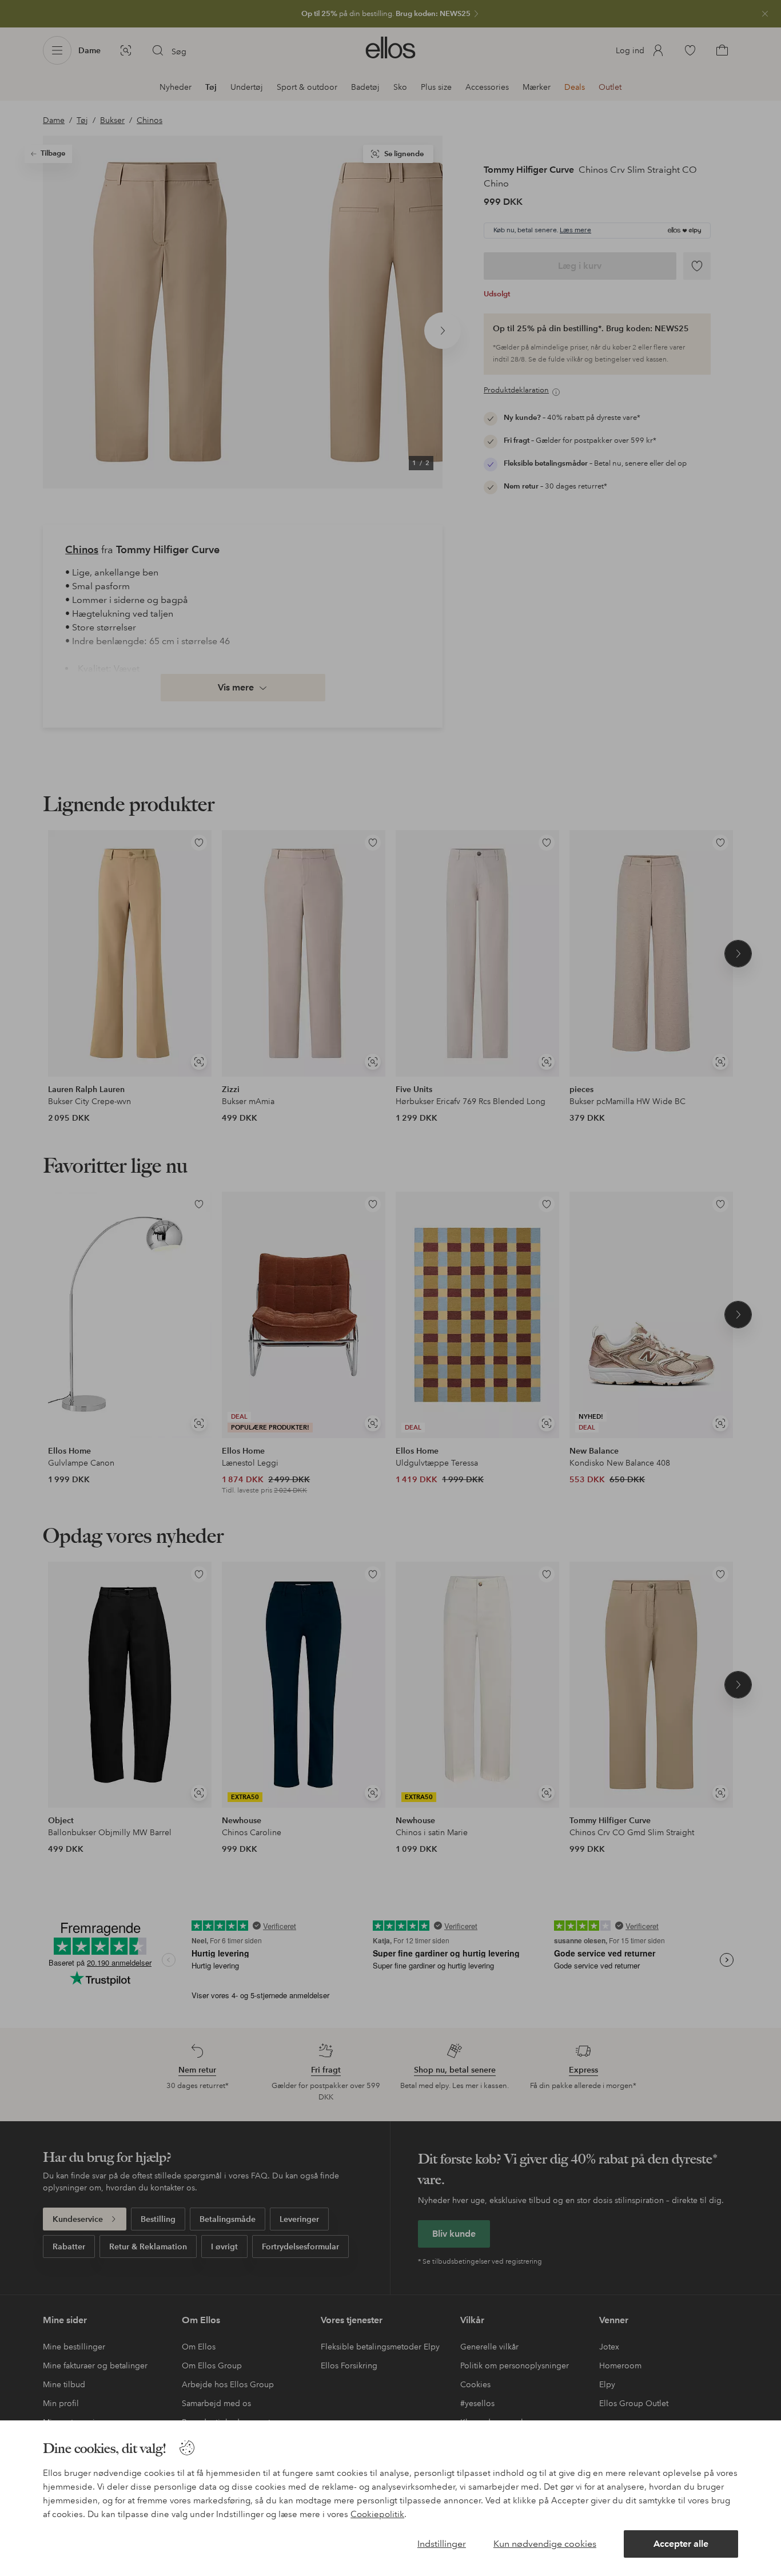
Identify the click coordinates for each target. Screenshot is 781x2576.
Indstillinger (442, 2544)
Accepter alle (681, 2544)
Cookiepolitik (377, 2514)
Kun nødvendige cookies (545, 2544)
